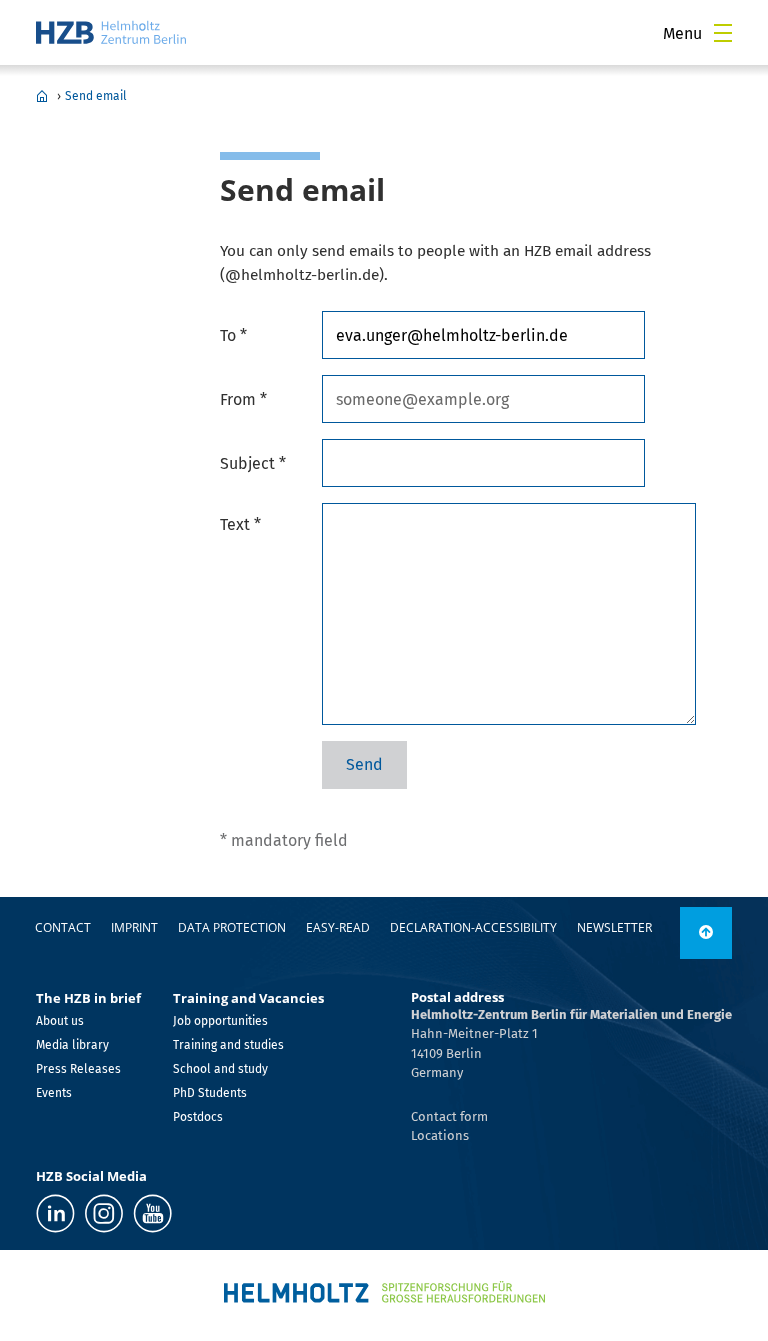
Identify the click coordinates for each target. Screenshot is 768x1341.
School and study (220, 1069)
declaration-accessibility (473, 927)
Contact (63, 927)
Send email (96, 96)
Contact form (449, 1116)
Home (42, 96)
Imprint (134, 927)
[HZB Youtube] (152, 1213)
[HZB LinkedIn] (55, 1213)
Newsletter (614, 927)
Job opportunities (220, 1021)
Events (54, 1093)
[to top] (706, 933)
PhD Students (210, 1093)
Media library (72, 1045)
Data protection (232, 927)
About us (60, 1021)
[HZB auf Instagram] (104, 1213)
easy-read (338, 927)
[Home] (111, 32)
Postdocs (198, 1117)
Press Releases (78, 1069)
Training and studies (228, 1045)
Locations (440, 1135)
